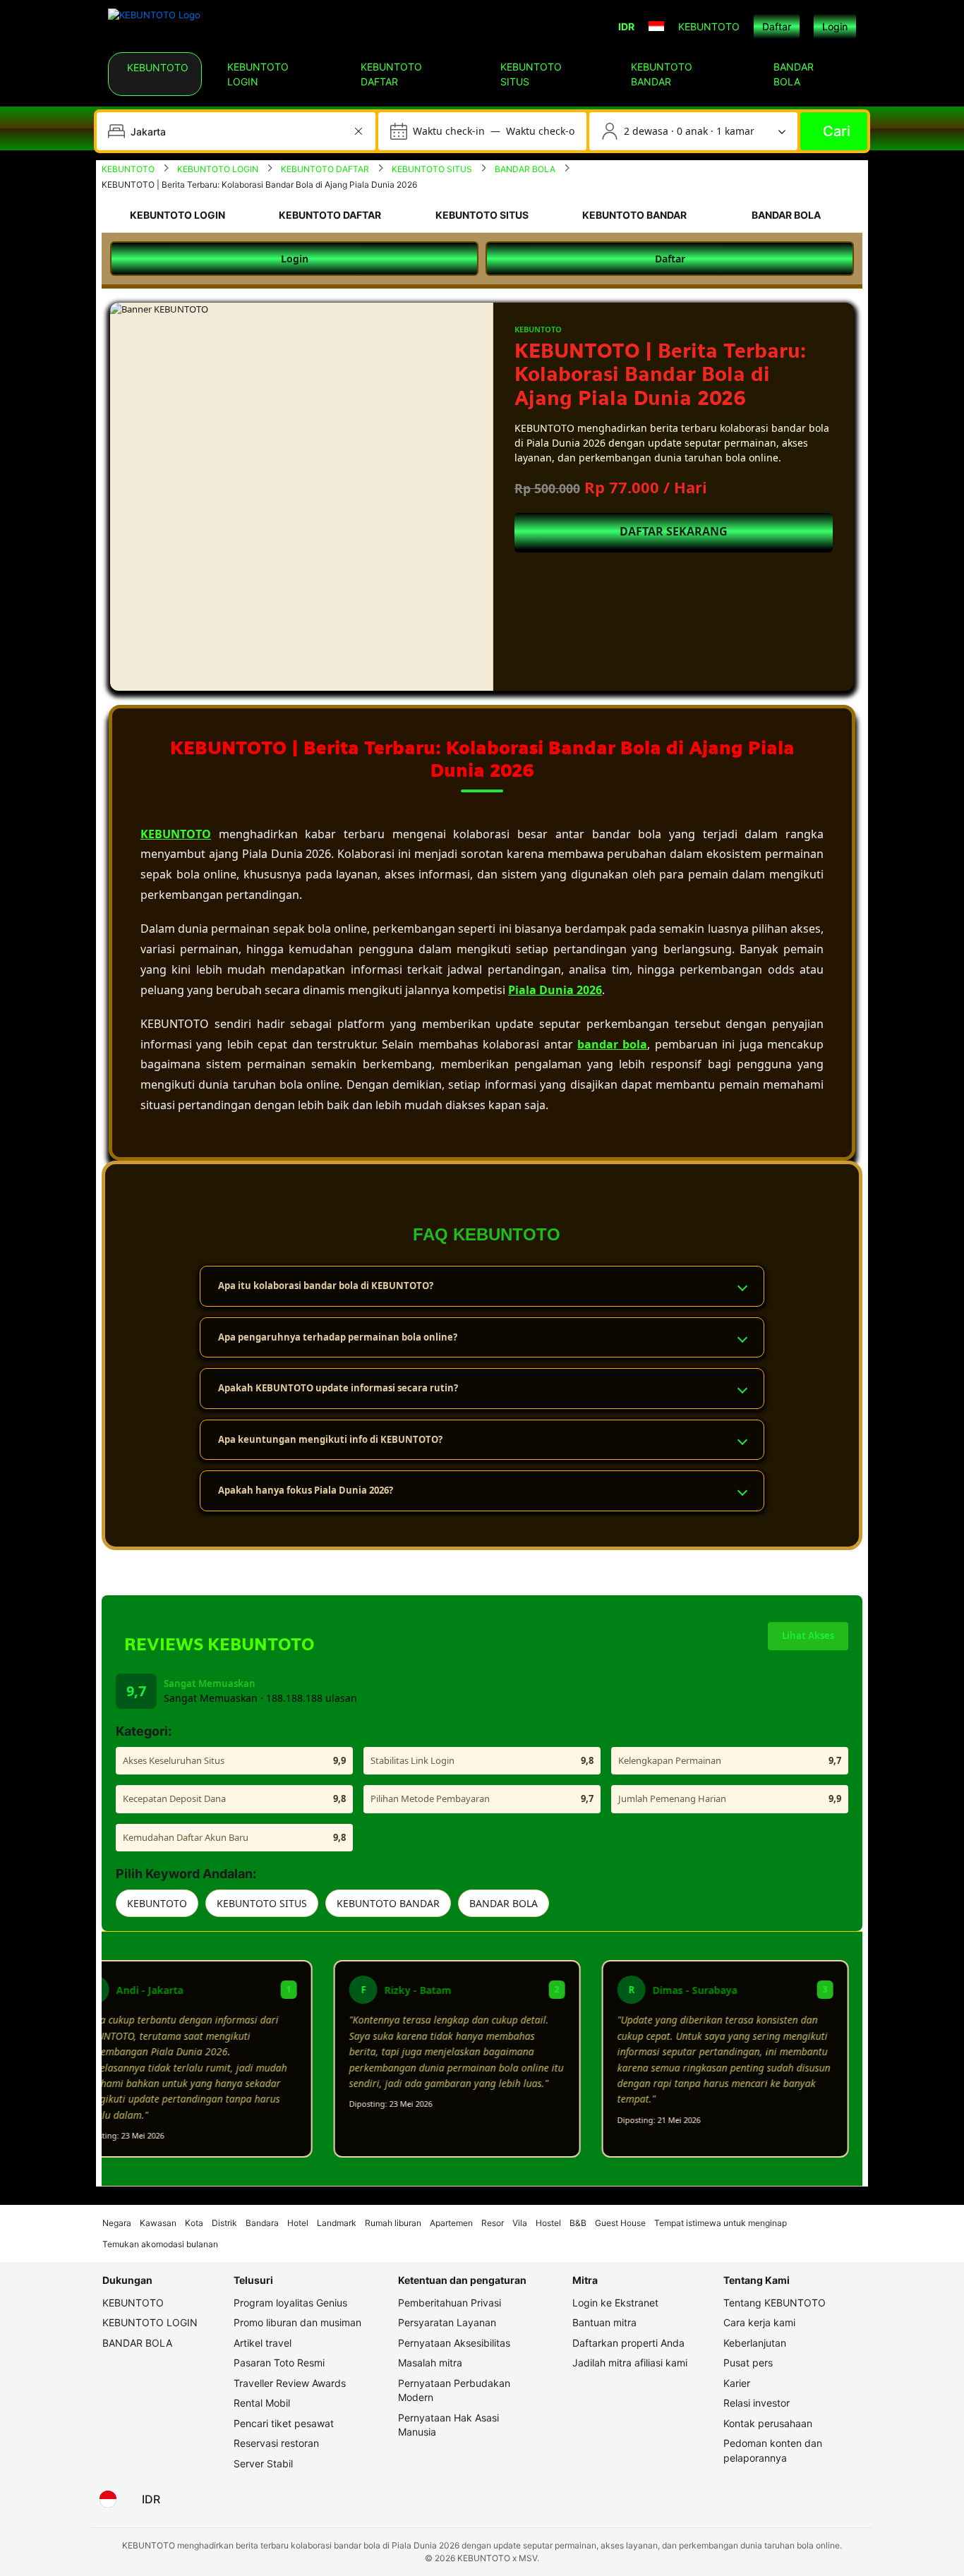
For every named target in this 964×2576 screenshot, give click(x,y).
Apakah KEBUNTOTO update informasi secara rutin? (338, 1388)
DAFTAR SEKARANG (674, 531)
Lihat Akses (808, 1635)
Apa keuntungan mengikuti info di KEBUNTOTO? (330, 1439)
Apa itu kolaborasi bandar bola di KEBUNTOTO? (326, 1286)
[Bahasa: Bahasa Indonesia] (108, 2499)
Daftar (777, 26)
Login (835, 26)
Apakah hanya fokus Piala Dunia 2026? (306, 1490)
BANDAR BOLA (504, 1903)
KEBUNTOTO (157, 1903)
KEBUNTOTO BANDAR (388, 1903)
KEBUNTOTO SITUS (262, 1903)
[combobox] (237, 131)
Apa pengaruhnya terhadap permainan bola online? (338, 1337)
